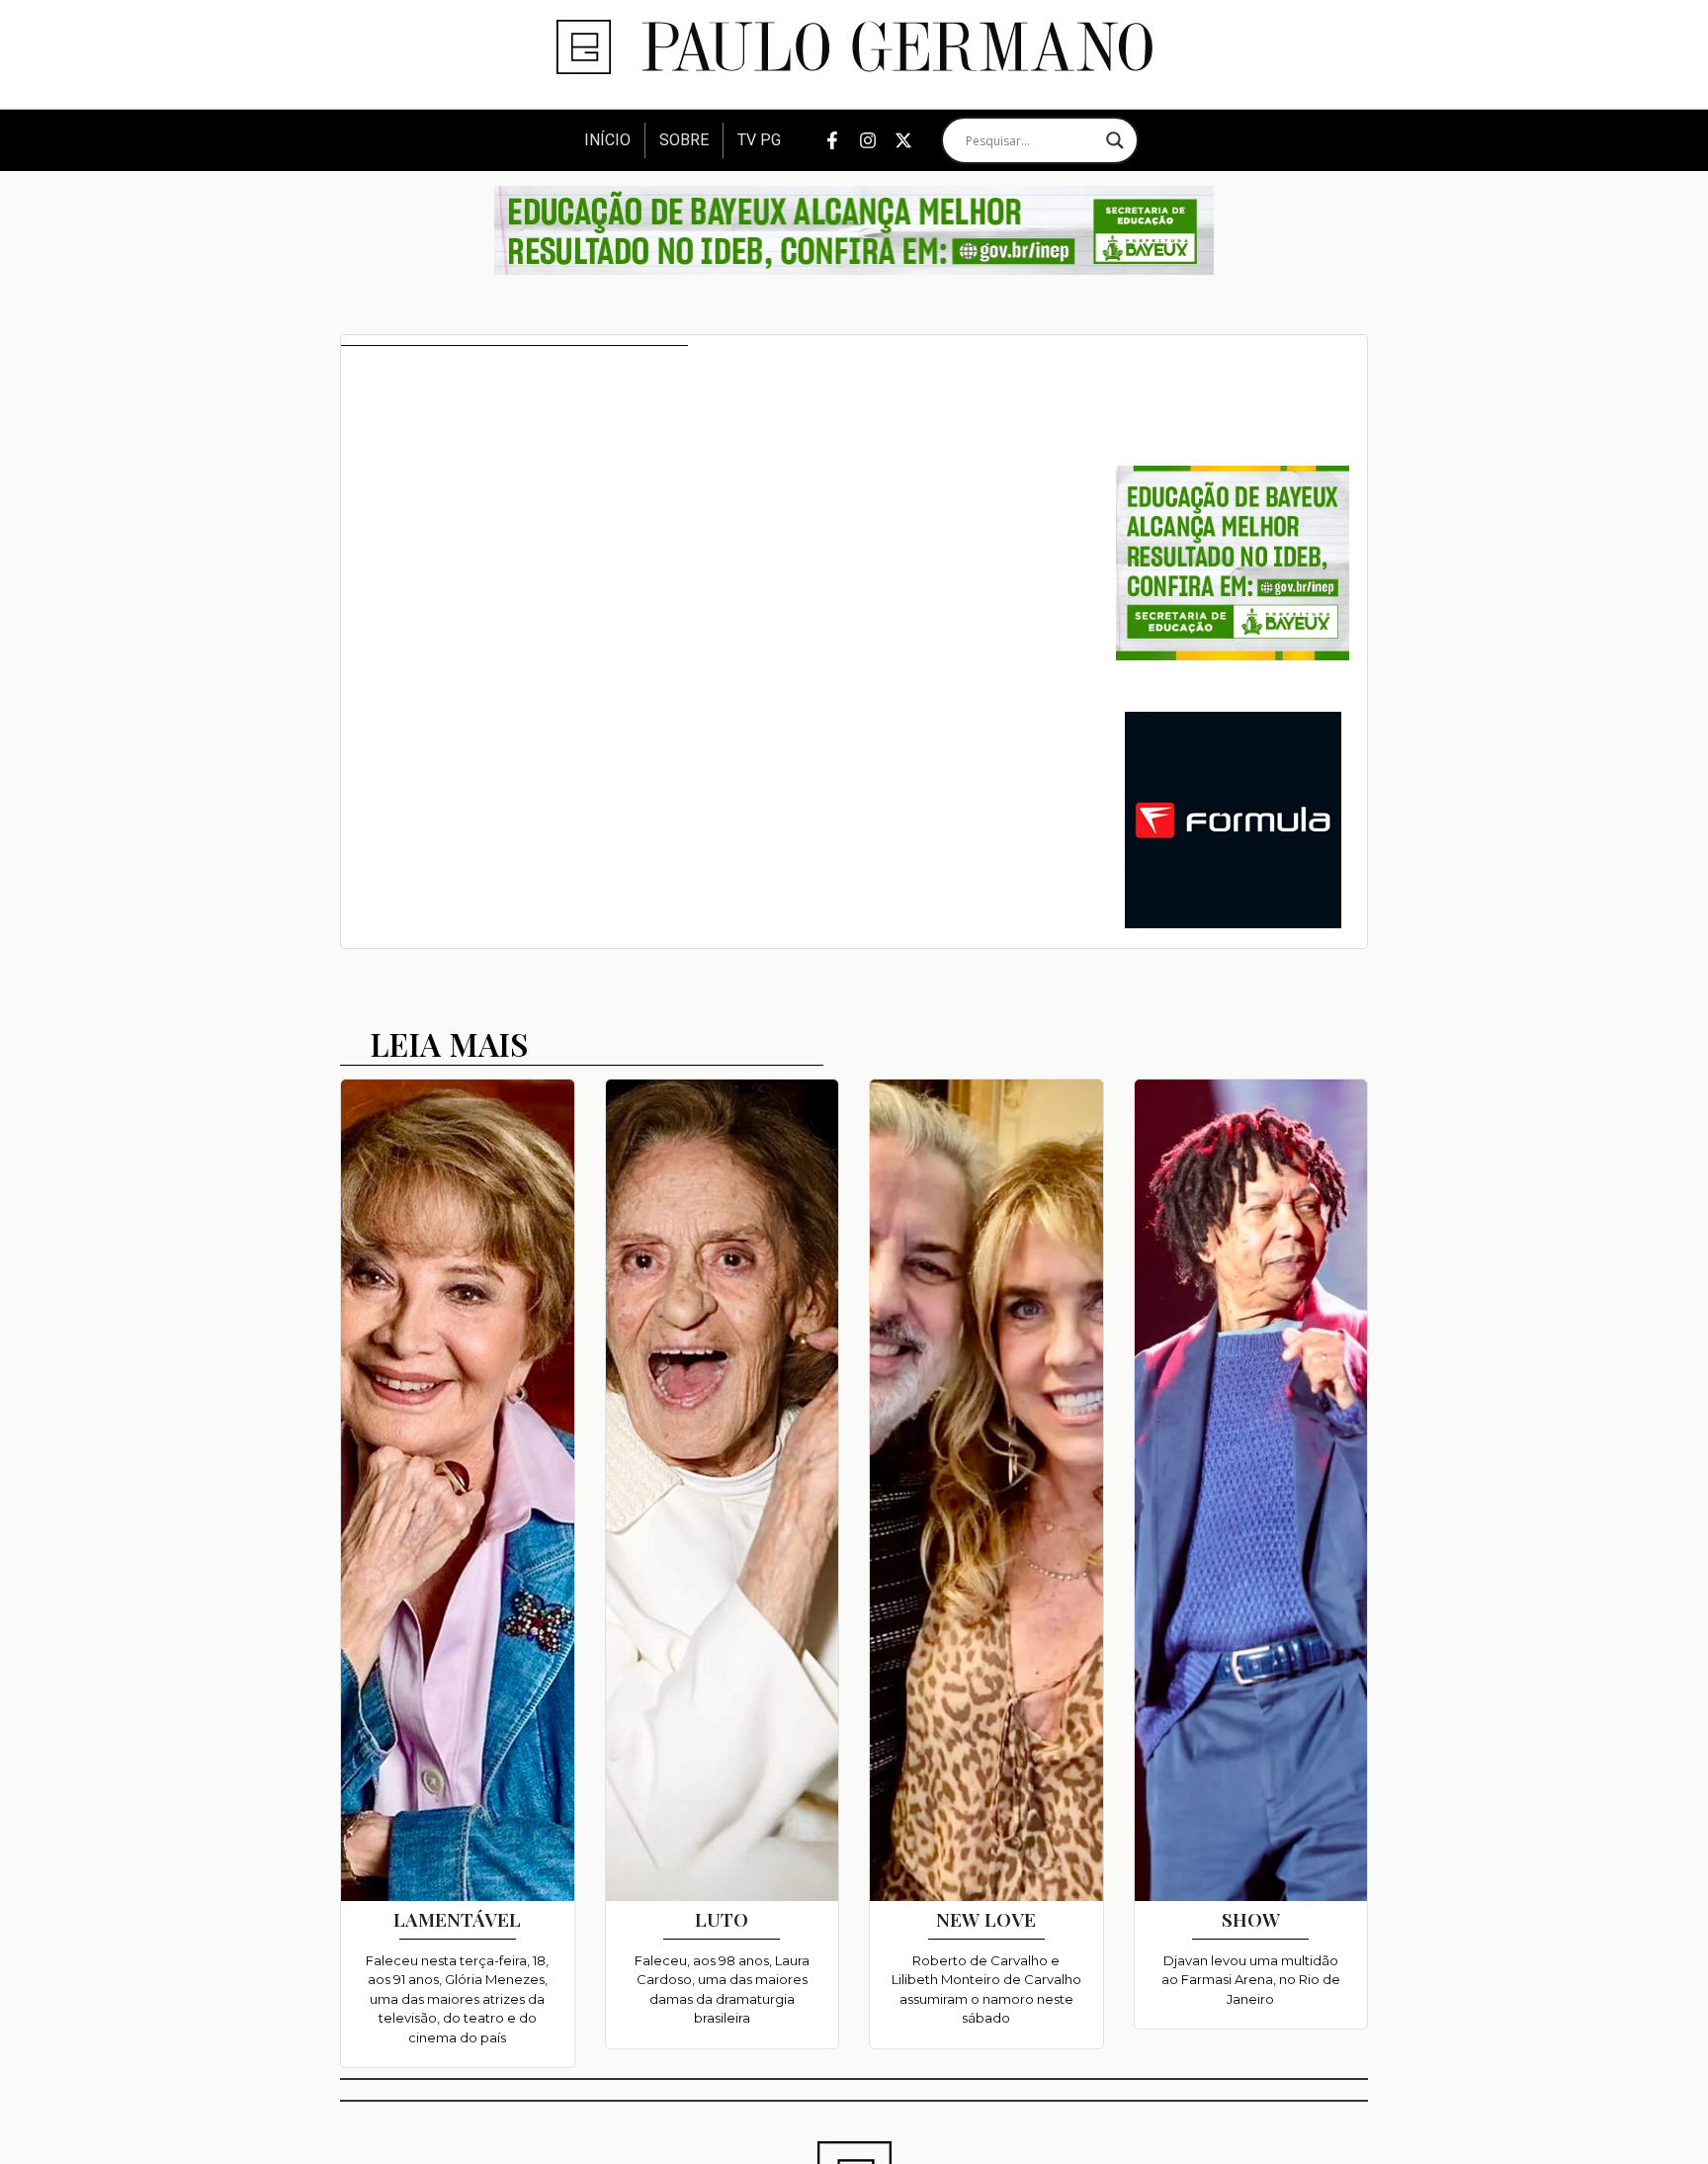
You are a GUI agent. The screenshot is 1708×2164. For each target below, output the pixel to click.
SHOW (1251, 1919)
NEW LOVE (986, 1919)
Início (607, 140)
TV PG (759, 140)
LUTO (722, 1919)
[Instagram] (868, 140)
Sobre (684, 140)
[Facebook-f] (832, 140)
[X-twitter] (903, 140)
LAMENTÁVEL (457, 1919)
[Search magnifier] (1115, 140)
